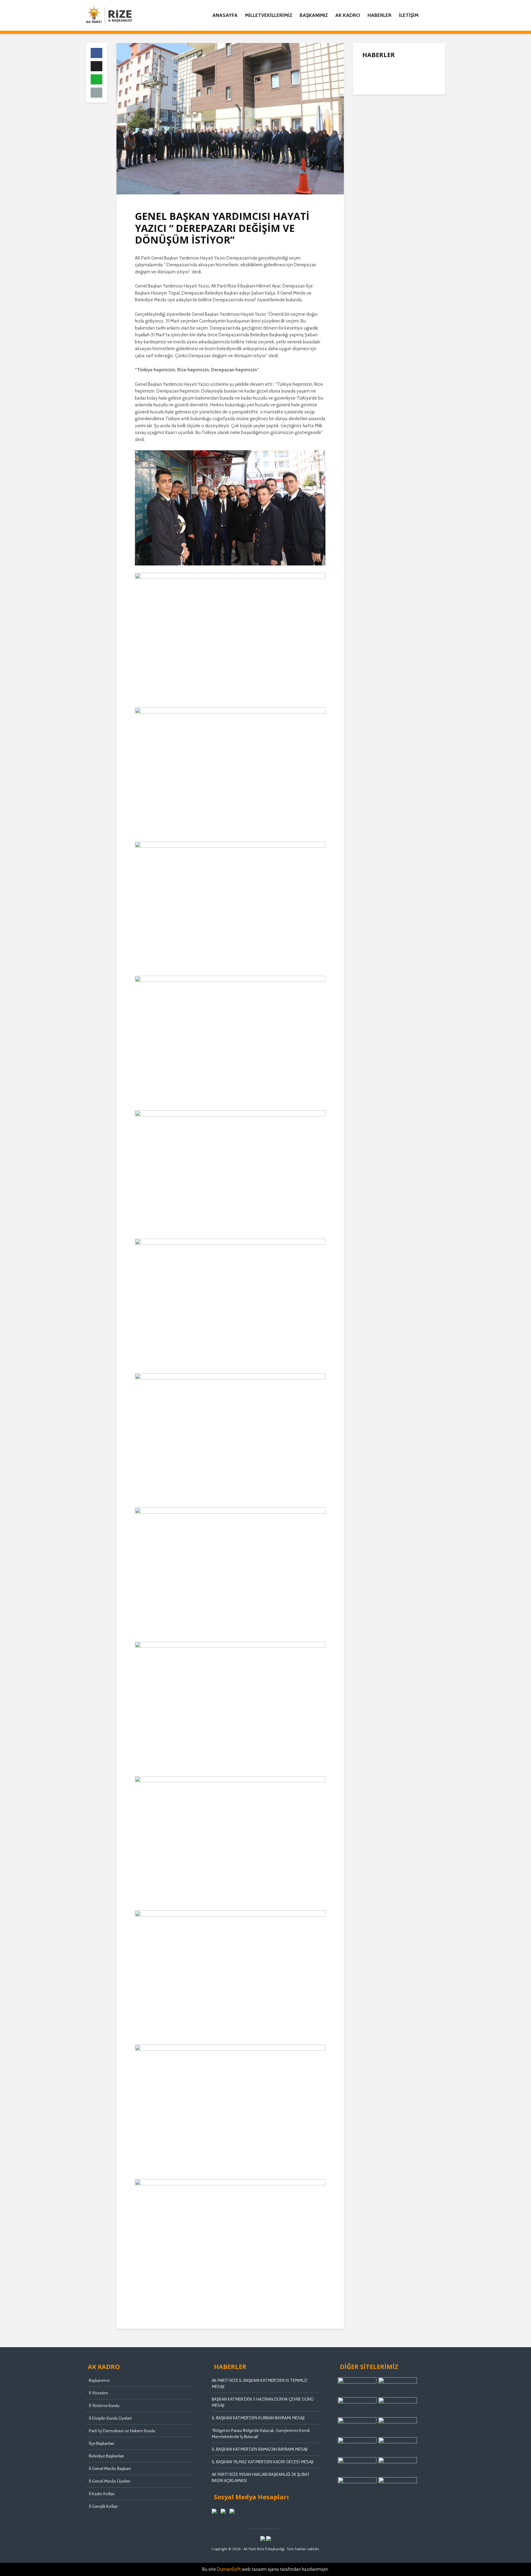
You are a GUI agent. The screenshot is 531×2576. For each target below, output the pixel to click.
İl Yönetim (98, 2393)
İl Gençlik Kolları (103, 2506)
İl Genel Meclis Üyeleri (110, 2481)
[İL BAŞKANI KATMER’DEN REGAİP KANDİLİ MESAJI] (375, 117)
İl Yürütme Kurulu (104, 2406)
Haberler (380, 15)
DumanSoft (229, 2569)
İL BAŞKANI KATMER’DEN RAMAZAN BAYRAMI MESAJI (260, 2449)
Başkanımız (314, 15)
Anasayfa (225, 15)
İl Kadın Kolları (102, 2494)
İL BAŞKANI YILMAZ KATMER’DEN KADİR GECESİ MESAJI (263, 2462)
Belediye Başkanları (106, 2456)
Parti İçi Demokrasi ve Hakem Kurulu (122, 2431)
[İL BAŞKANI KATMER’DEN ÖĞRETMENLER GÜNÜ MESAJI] (375, 197)
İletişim (409, 15)
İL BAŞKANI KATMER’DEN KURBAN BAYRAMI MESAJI (258, 2418)
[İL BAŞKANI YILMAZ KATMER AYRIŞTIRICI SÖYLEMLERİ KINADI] (375, 142)
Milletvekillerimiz (269, 15)
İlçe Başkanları (102, 2443)
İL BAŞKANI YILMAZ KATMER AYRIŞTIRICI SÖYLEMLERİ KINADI (412, 142)
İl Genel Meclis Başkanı (110, 2469)
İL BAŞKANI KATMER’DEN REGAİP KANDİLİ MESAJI (412, 118)
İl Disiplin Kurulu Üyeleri (110, 2418)
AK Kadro (348, 15)
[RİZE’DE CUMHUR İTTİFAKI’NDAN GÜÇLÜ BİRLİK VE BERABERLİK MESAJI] (375, 166)
